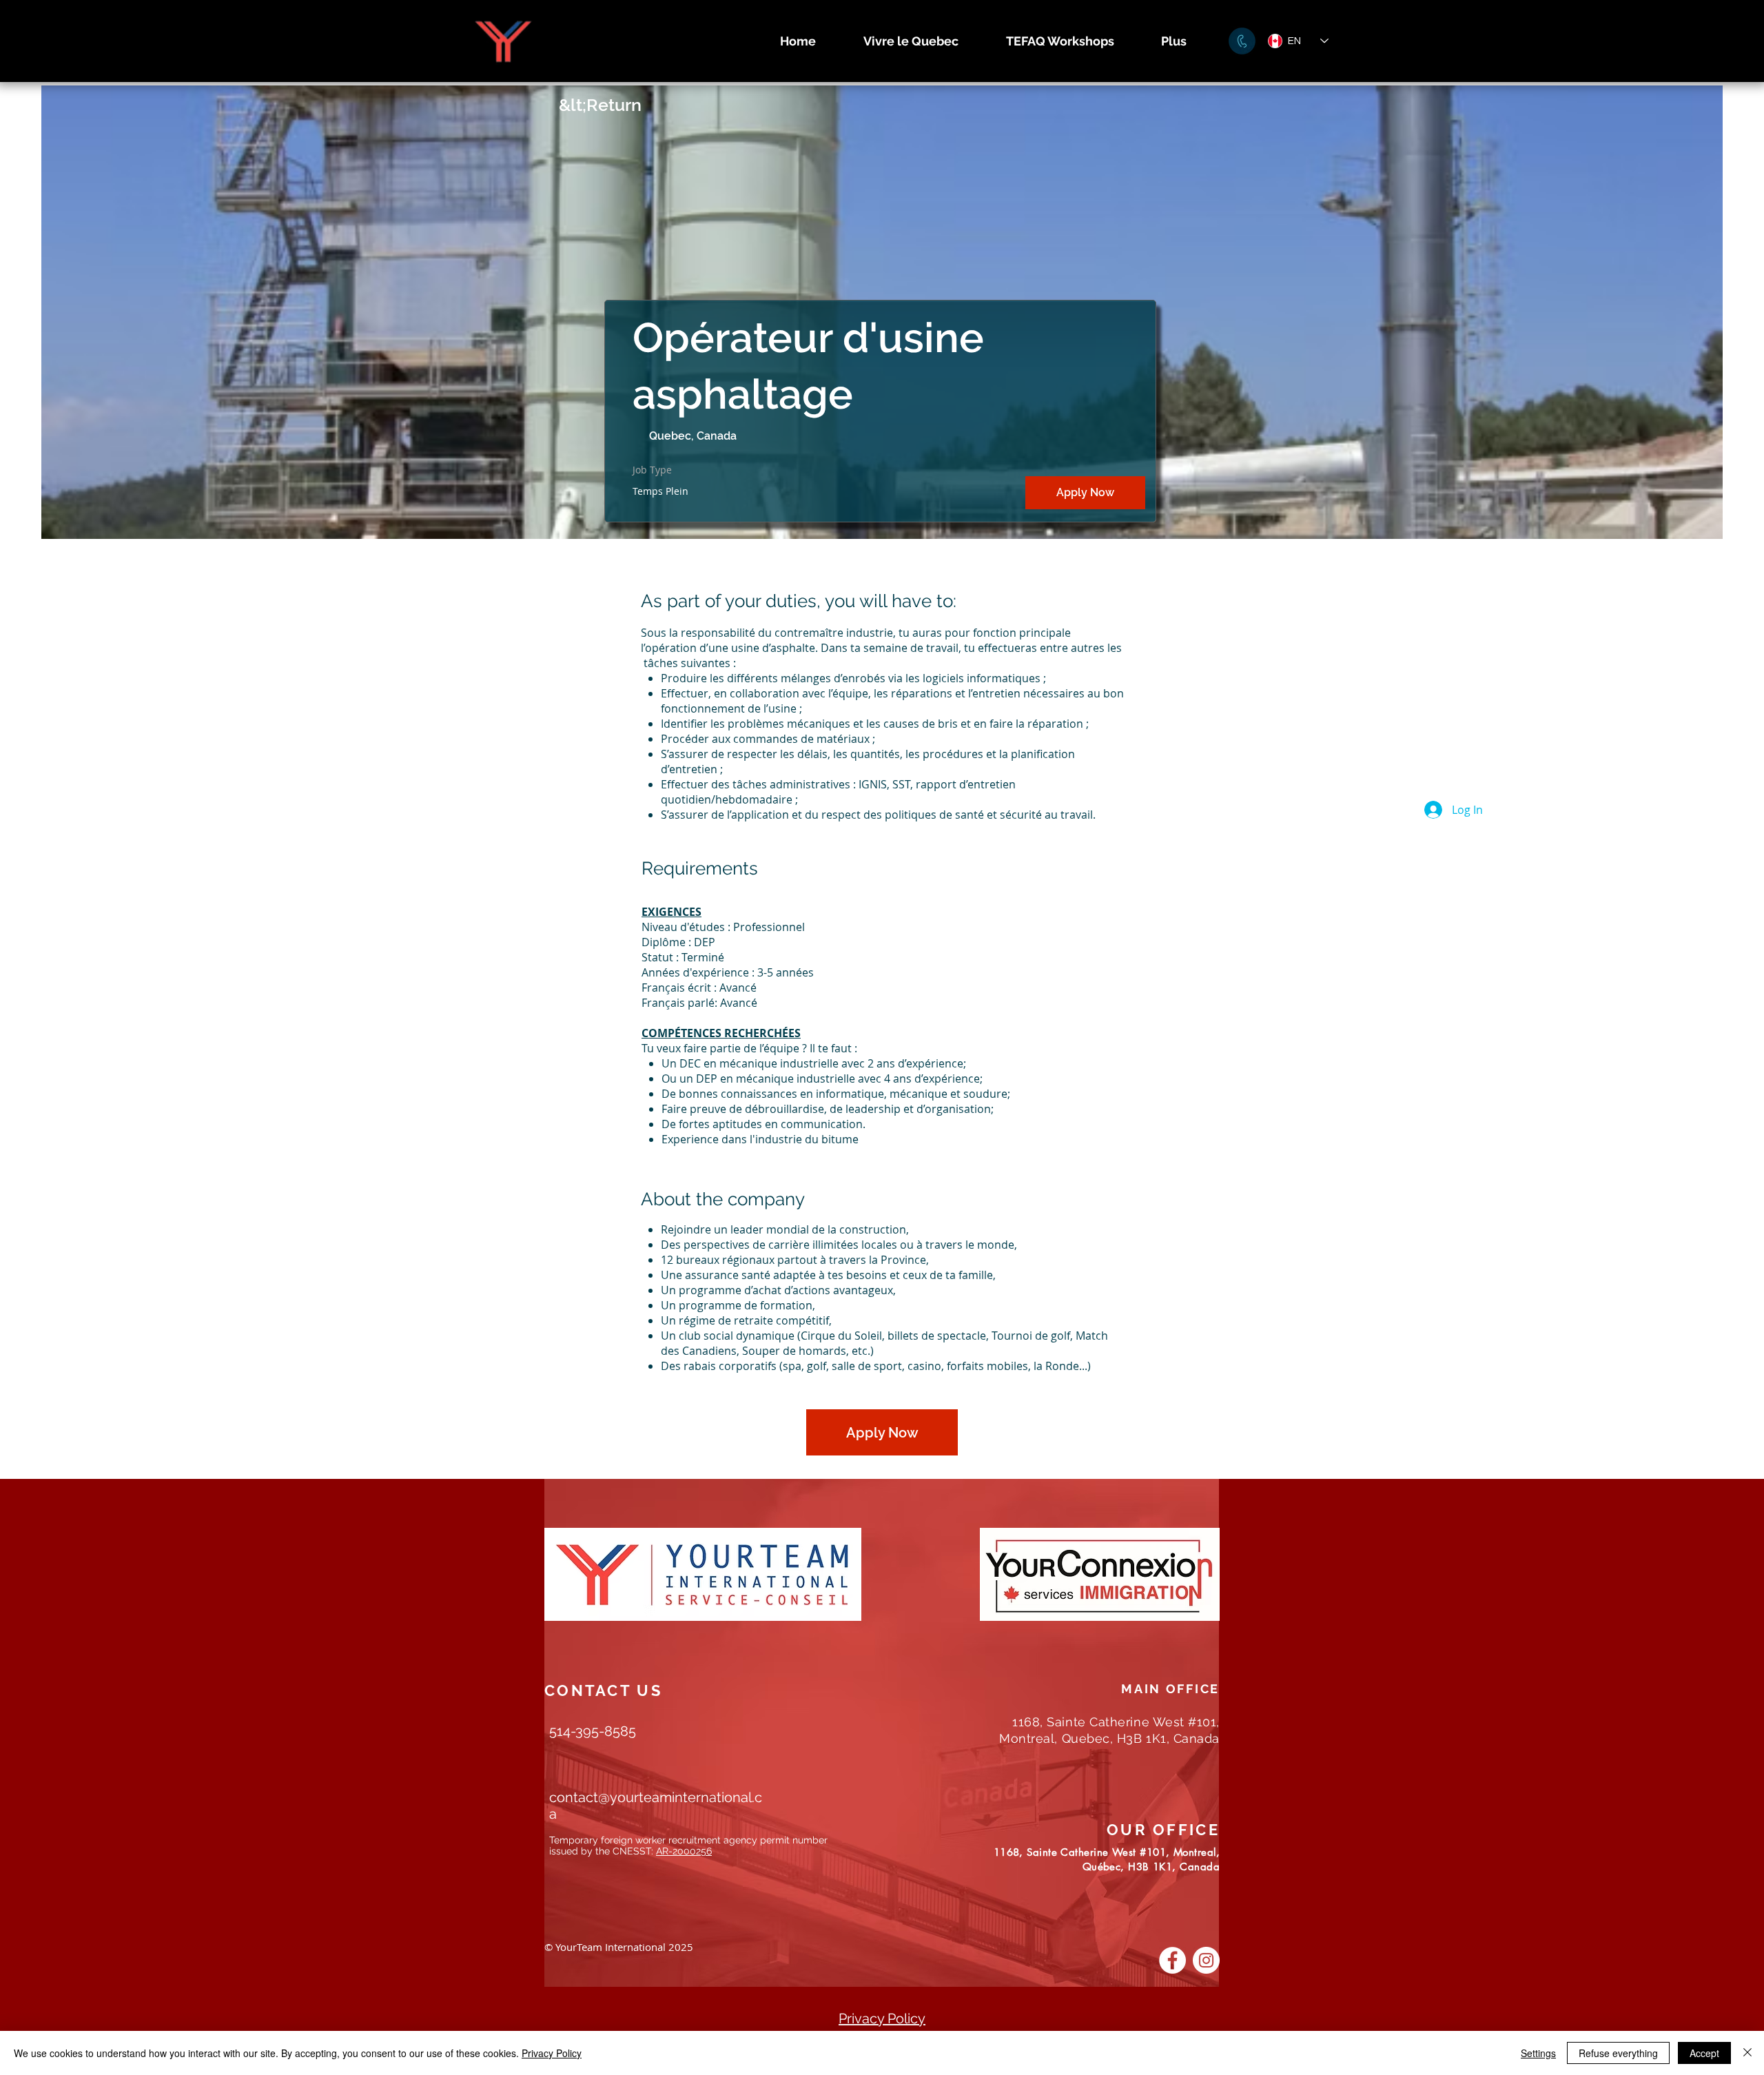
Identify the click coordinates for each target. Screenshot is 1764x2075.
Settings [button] (1538, 2053)
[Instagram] (1206, 1960)
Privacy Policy (552, 2053)
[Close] (1747, 2053)
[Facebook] (1172, 1960)
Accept (1704, 2053)
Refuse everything (1618, 2053)
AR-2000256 (684, 1851)
